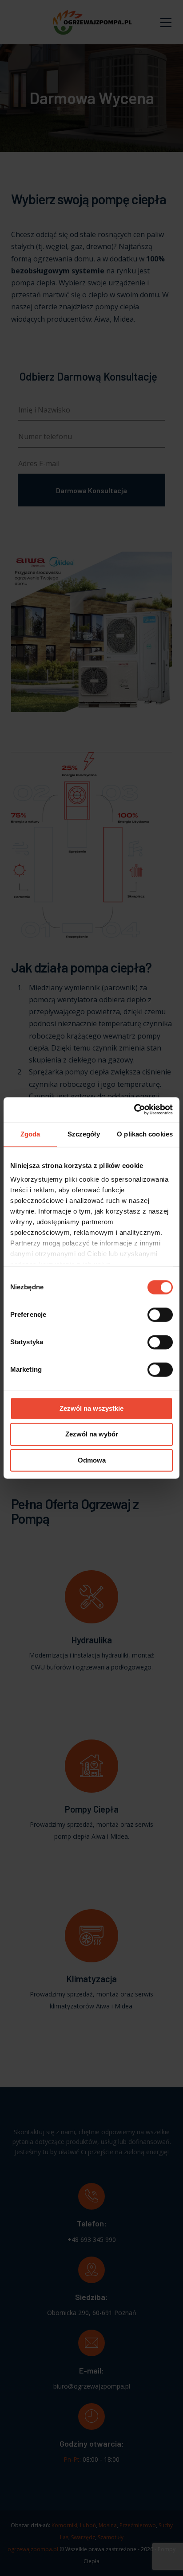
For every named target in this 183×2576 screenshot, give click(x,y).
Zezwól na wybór (92, 1434)
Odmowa (92, 1460)
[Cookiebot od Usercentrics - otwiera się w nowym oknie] (134, 1109)
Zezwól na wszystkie (91, 1408)
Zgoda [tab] (30, 1134)
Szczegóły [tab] (84, 1134)
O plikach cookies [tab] (145, 1134)
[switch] (160, 1315)
